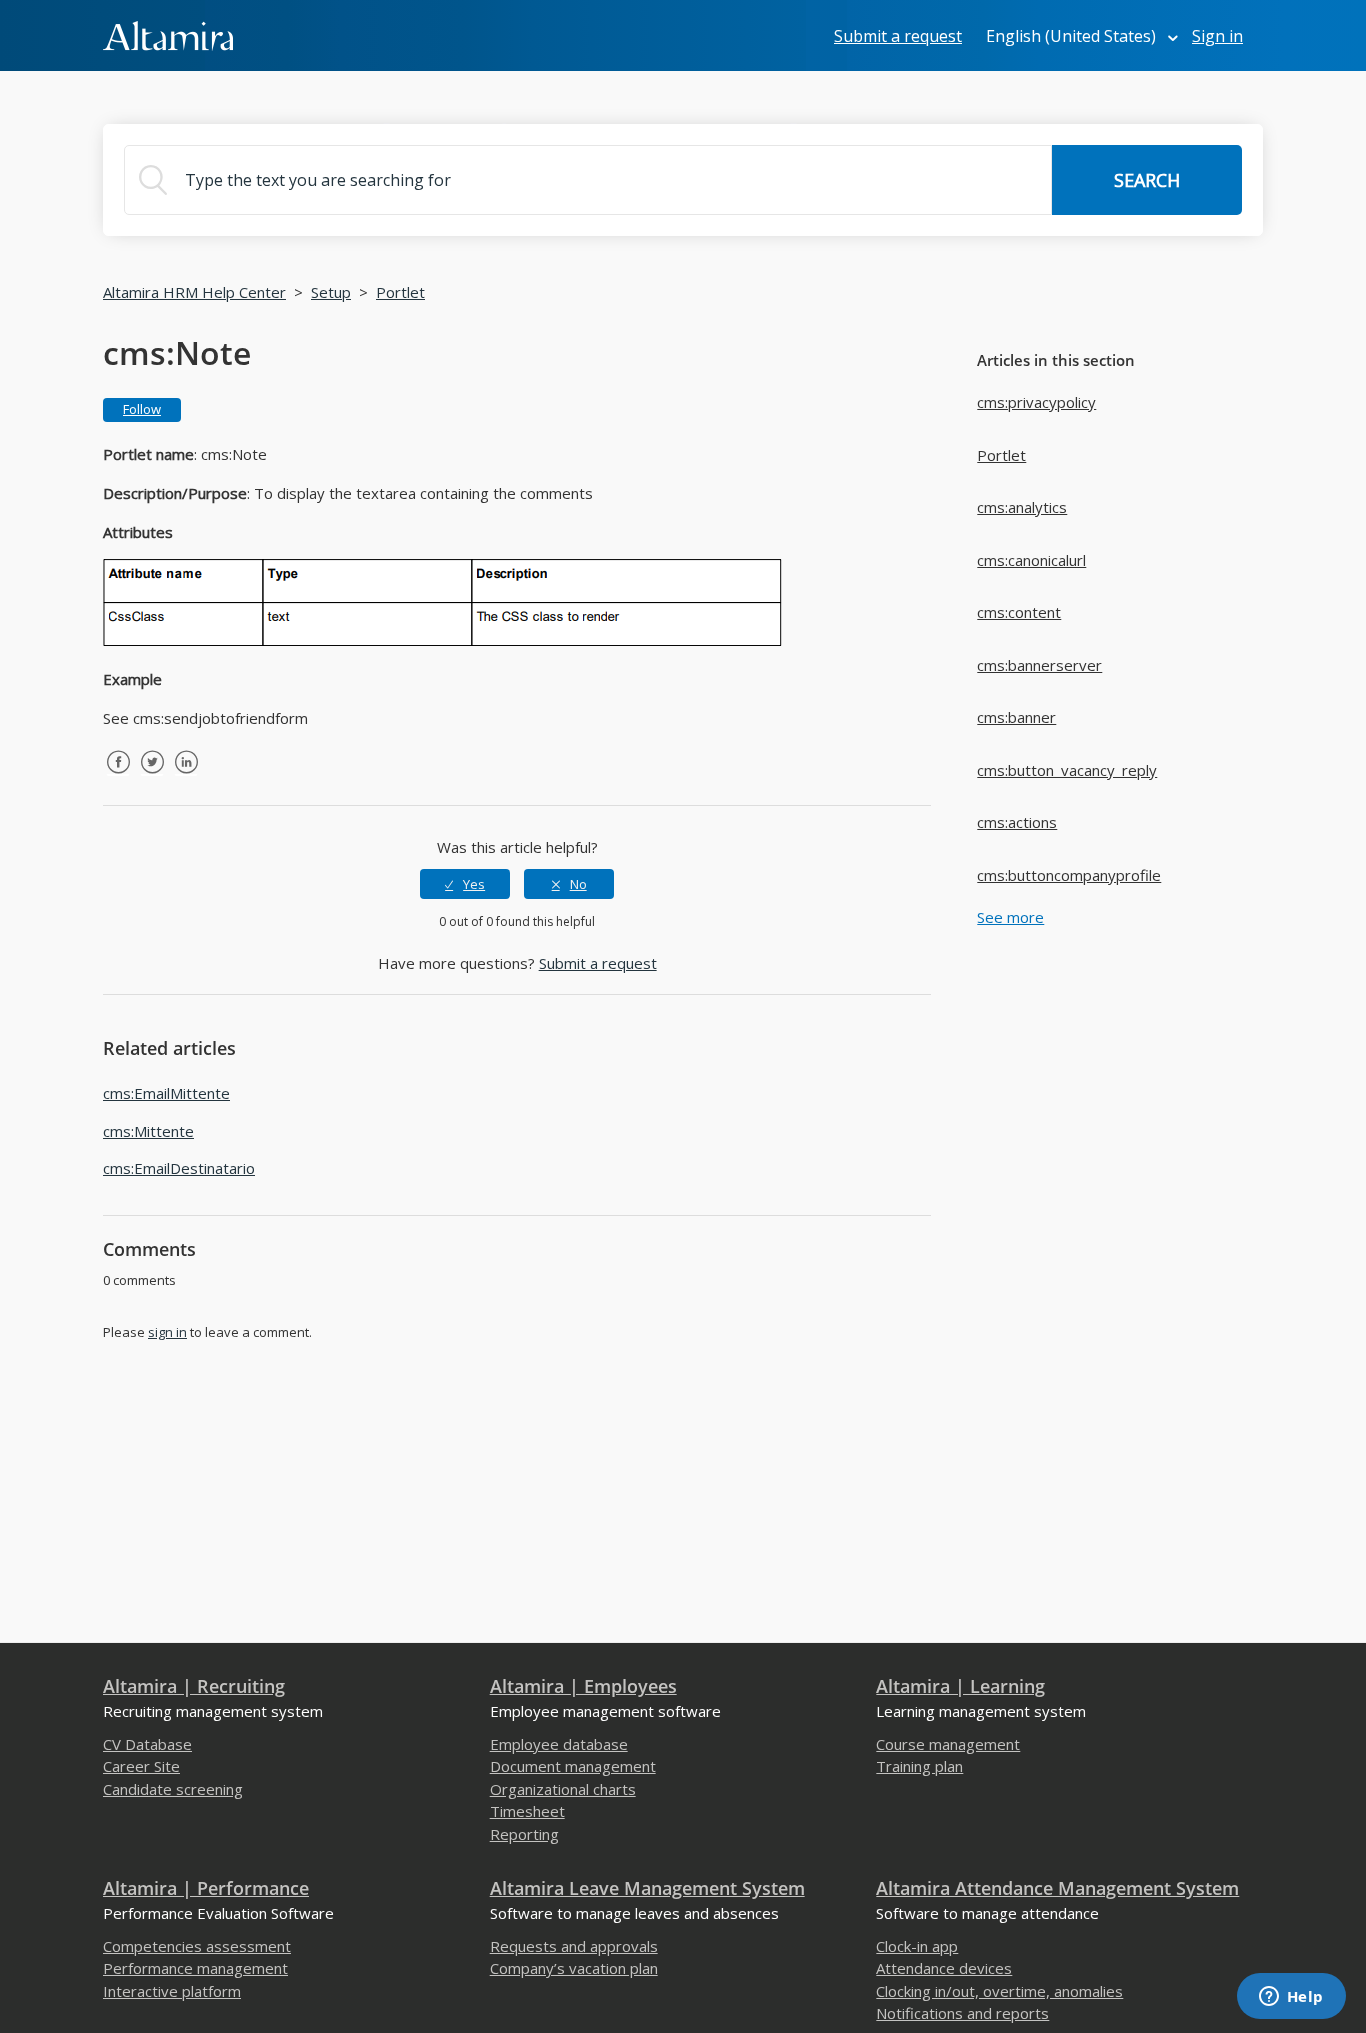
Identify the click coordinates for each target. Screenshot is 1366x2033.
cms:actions (1017, 822)
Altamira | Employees (583, 1686)
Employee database (559, 1744)
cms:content (1019, 612)
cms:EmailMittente (166, 1093)
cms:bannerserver (1039, 665)
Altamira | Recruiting (194, 1686)
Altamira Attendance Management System (1057, 1888)
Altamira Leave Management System (647, 1888)
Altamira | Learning (960, 1686)
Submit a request (898, 36)
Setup (331, 292)
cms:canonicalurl (1031, 560)
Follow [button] (142, 409)
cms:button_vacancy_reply (1067, 770)
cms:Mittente (148, 1131)
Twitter (152, 777)
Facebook (118, 777)
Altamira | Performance (206, 1888)
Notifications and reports (962, 2013)
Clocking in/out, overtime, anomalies (999, 1991)
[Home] (168, 34)
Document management (573, 1766)
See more (1010, 917)
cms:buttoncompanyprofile (1069, 875)
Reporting (524, 1834)
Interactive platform (172, 1991)
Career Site (141, 1766)
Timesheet (527, 1811)
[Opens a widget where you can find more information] (1291, 1998)
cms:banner (1016, 717)
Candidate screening (173, 1789)
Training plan (919, 1766)
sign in (167, 1332)
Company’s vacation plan (574, 1968)
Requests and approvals (574, 1946)
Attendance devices (944, 1968)
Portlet (400, 292)
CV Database (147, 1744)
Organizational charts (563, 1789)
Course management (948, 1744)
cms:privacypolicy (1036, 402)
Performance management (195, 1968)
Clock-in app (917, 1946)
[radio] (465, 884)
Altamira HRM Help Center (194, 292)
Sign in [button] (1217, 36)
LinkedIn (186, 777)
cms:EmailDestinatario (179, 1168)
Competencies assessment (197, 1946)
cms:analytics (1022, 507)
